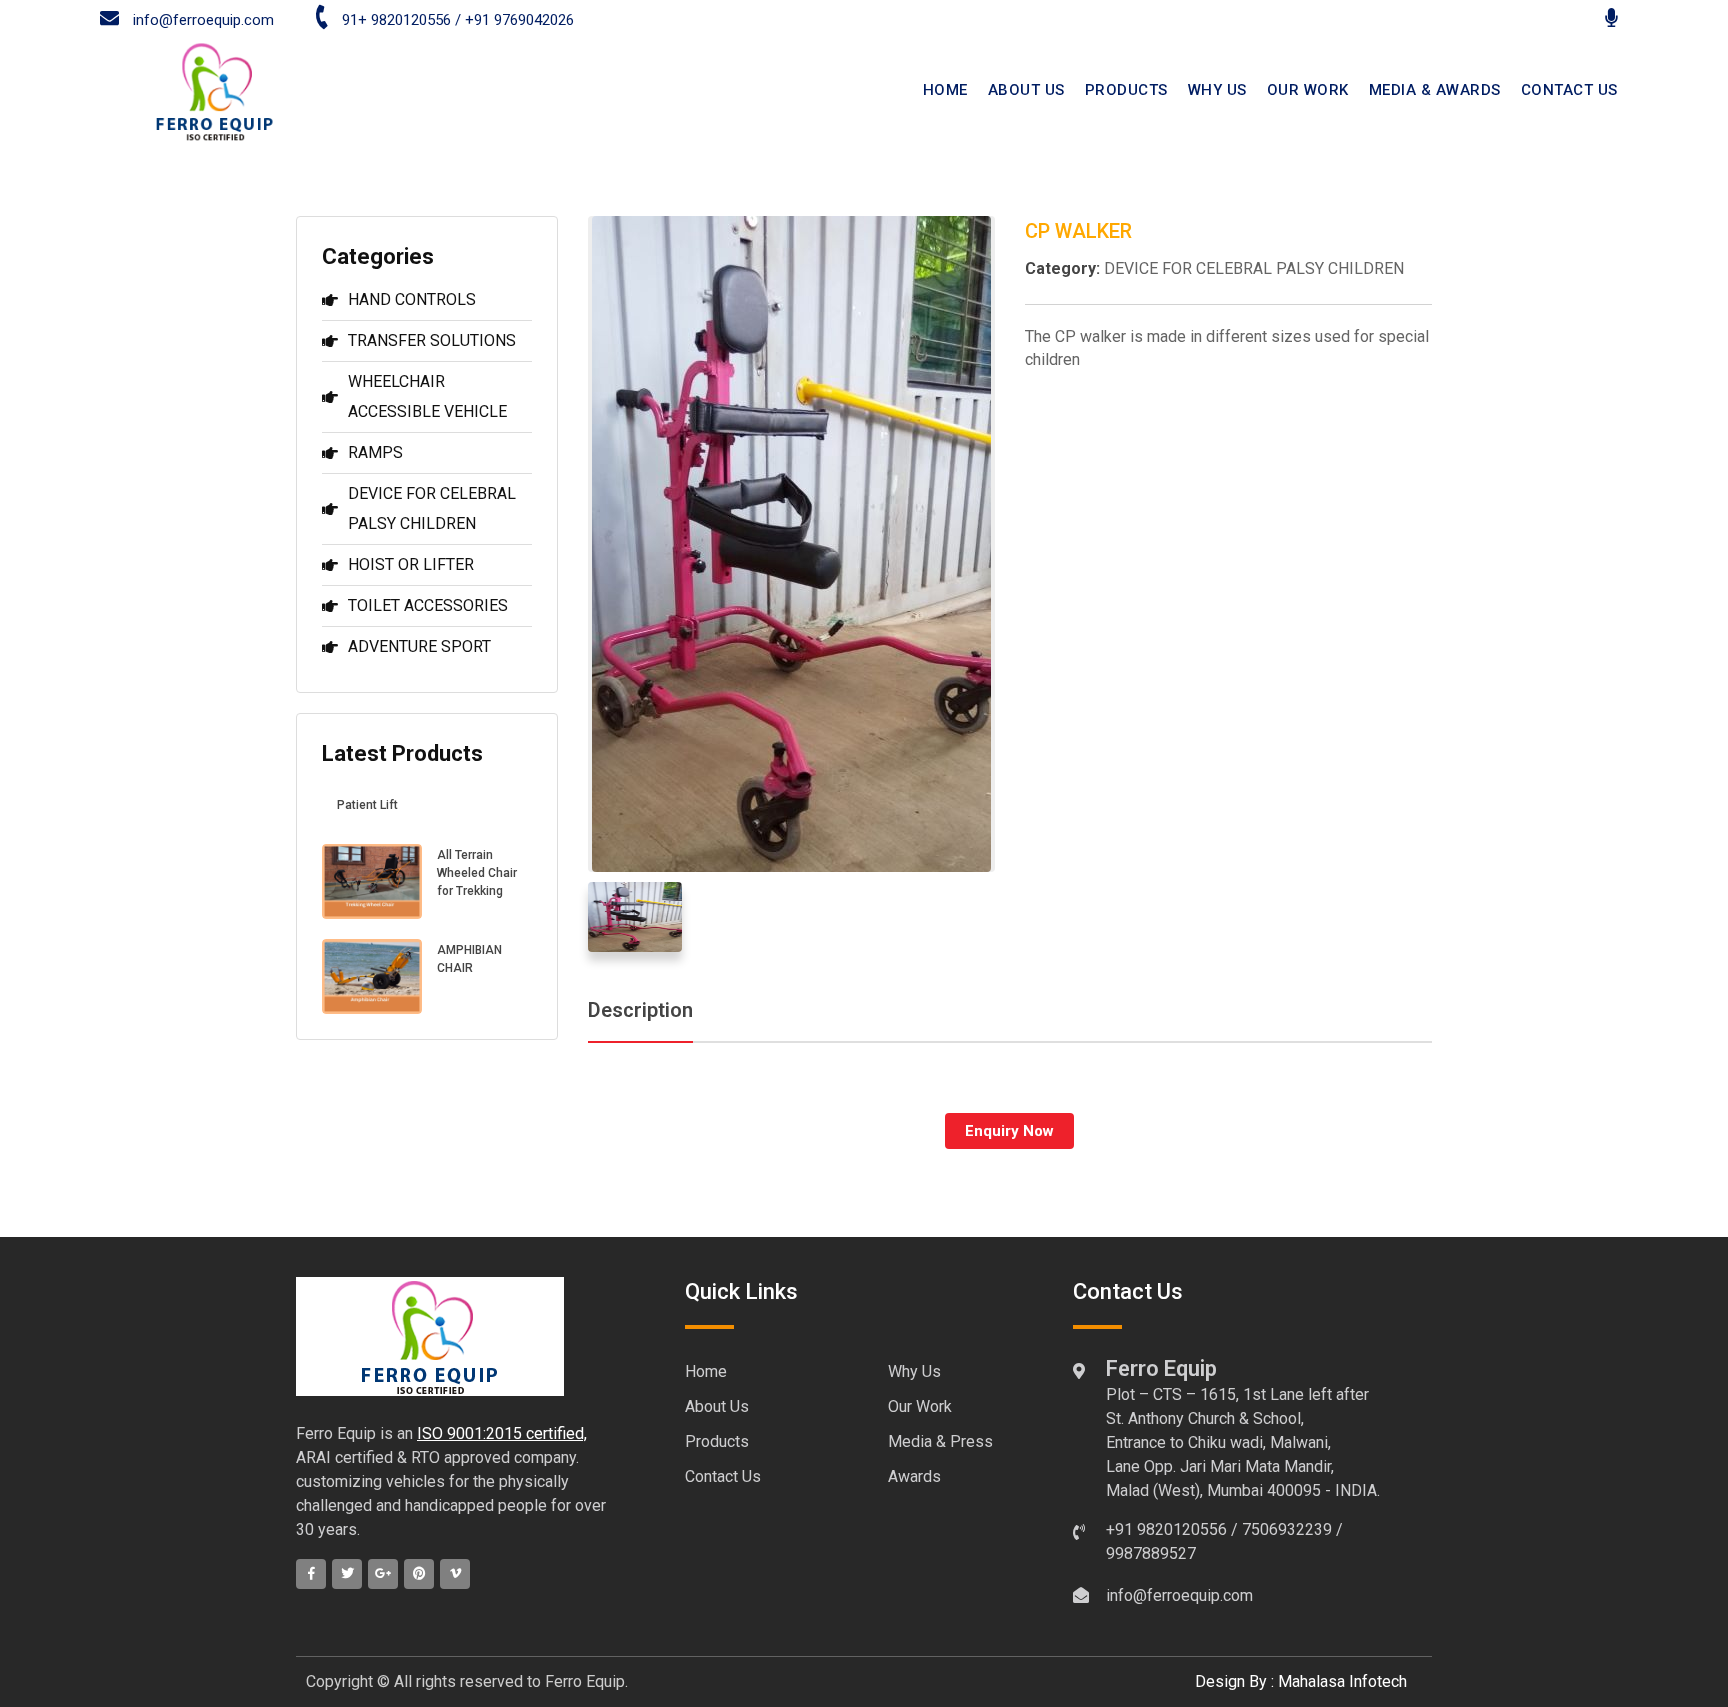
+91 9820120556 (1166, 1529)
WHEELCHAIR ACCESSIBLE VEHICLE (427, 396)
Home (706, 1371)
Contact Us (723, 1476)
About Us (717, 1406)
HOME (945, 90)
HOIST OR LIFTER (411, 564)
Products (1126, 90)
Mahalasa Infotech (1342, 1681)
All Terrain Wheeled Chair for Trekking (477, 873)
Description (640, 1010)
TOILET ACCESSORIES (428, 605)
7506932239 (1287, 1529)
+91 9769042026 (519, 20)
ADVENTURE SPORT (419, 646)
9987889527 (1151, 1553)
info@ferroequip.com (201, 20)
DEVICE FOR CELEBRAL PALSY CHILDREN (432, 508)
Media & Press (940, 1441)
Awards (914, 1476)
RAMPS (375, 452)
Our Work (1308, 90)
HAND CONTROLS (412, 299)
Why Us (1217, 90)
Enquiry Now (1009, 1131)
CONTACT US (1569, 90)
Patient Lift (367, 805)
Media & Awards (1435, 90)
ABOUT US (1026, 90)
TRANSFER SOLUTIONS (432, 340)
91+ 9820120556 (396, 20)
